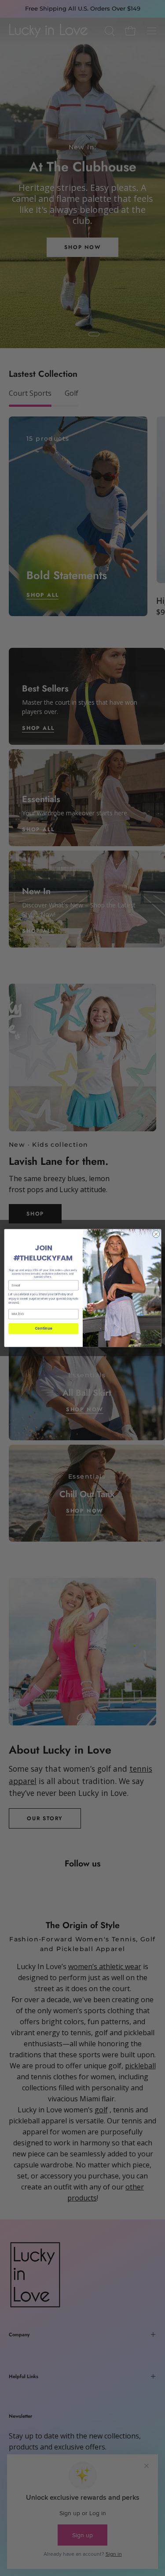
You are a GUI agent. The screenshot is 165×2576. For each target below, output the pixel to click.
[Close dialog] (156, 1234)
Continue (43, 1329)
